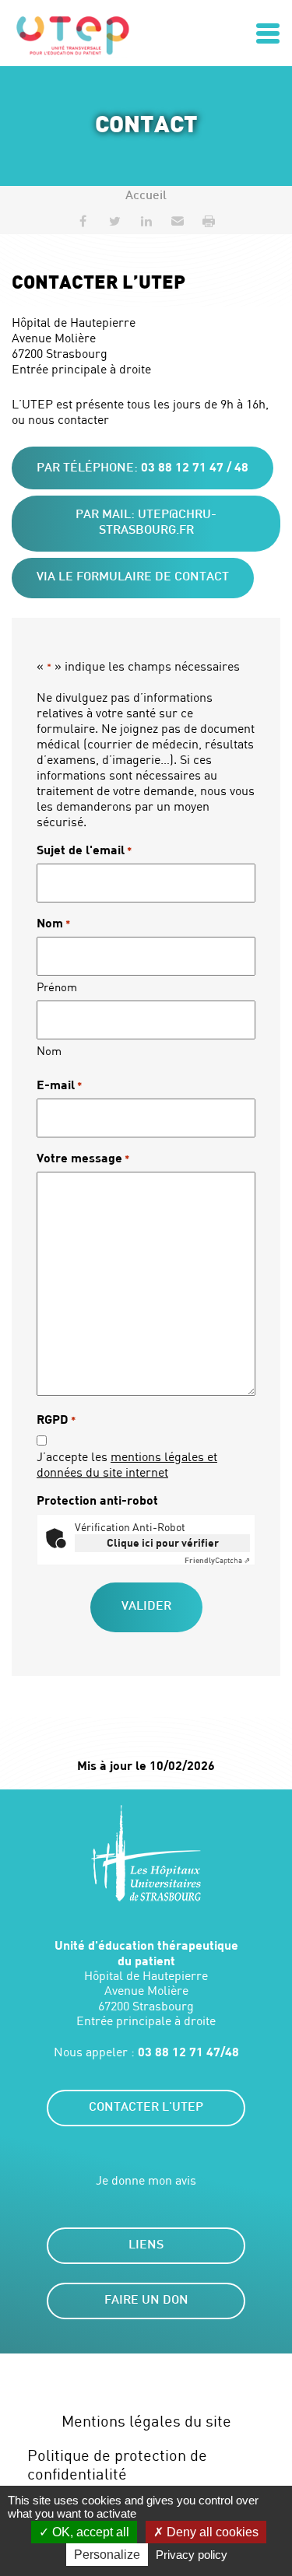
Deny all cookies (211, 2532)
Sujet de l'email (84, 849)
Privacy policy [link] (192, 2555)
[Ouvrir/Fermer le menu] (268, 33)
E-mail (59, 1084)
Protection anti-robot (97, 1500)
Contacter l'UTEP (146, 2108)
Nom (49, 1050)
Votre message (83, 1157)
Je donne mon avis (146, 2180)
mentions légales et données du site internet (127, 1464)
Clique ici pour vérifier (163, 1542)
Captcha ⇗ (217, 1560)
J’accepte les (127, 1464)
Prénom (57, 987)
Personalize (107, 2555)
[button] (178, 221)
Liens (146, 2246)
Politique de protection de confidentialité (117, 2464)
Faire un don (146, 2301)
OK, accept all (89, 2532)
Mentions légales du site (146, 2421)
